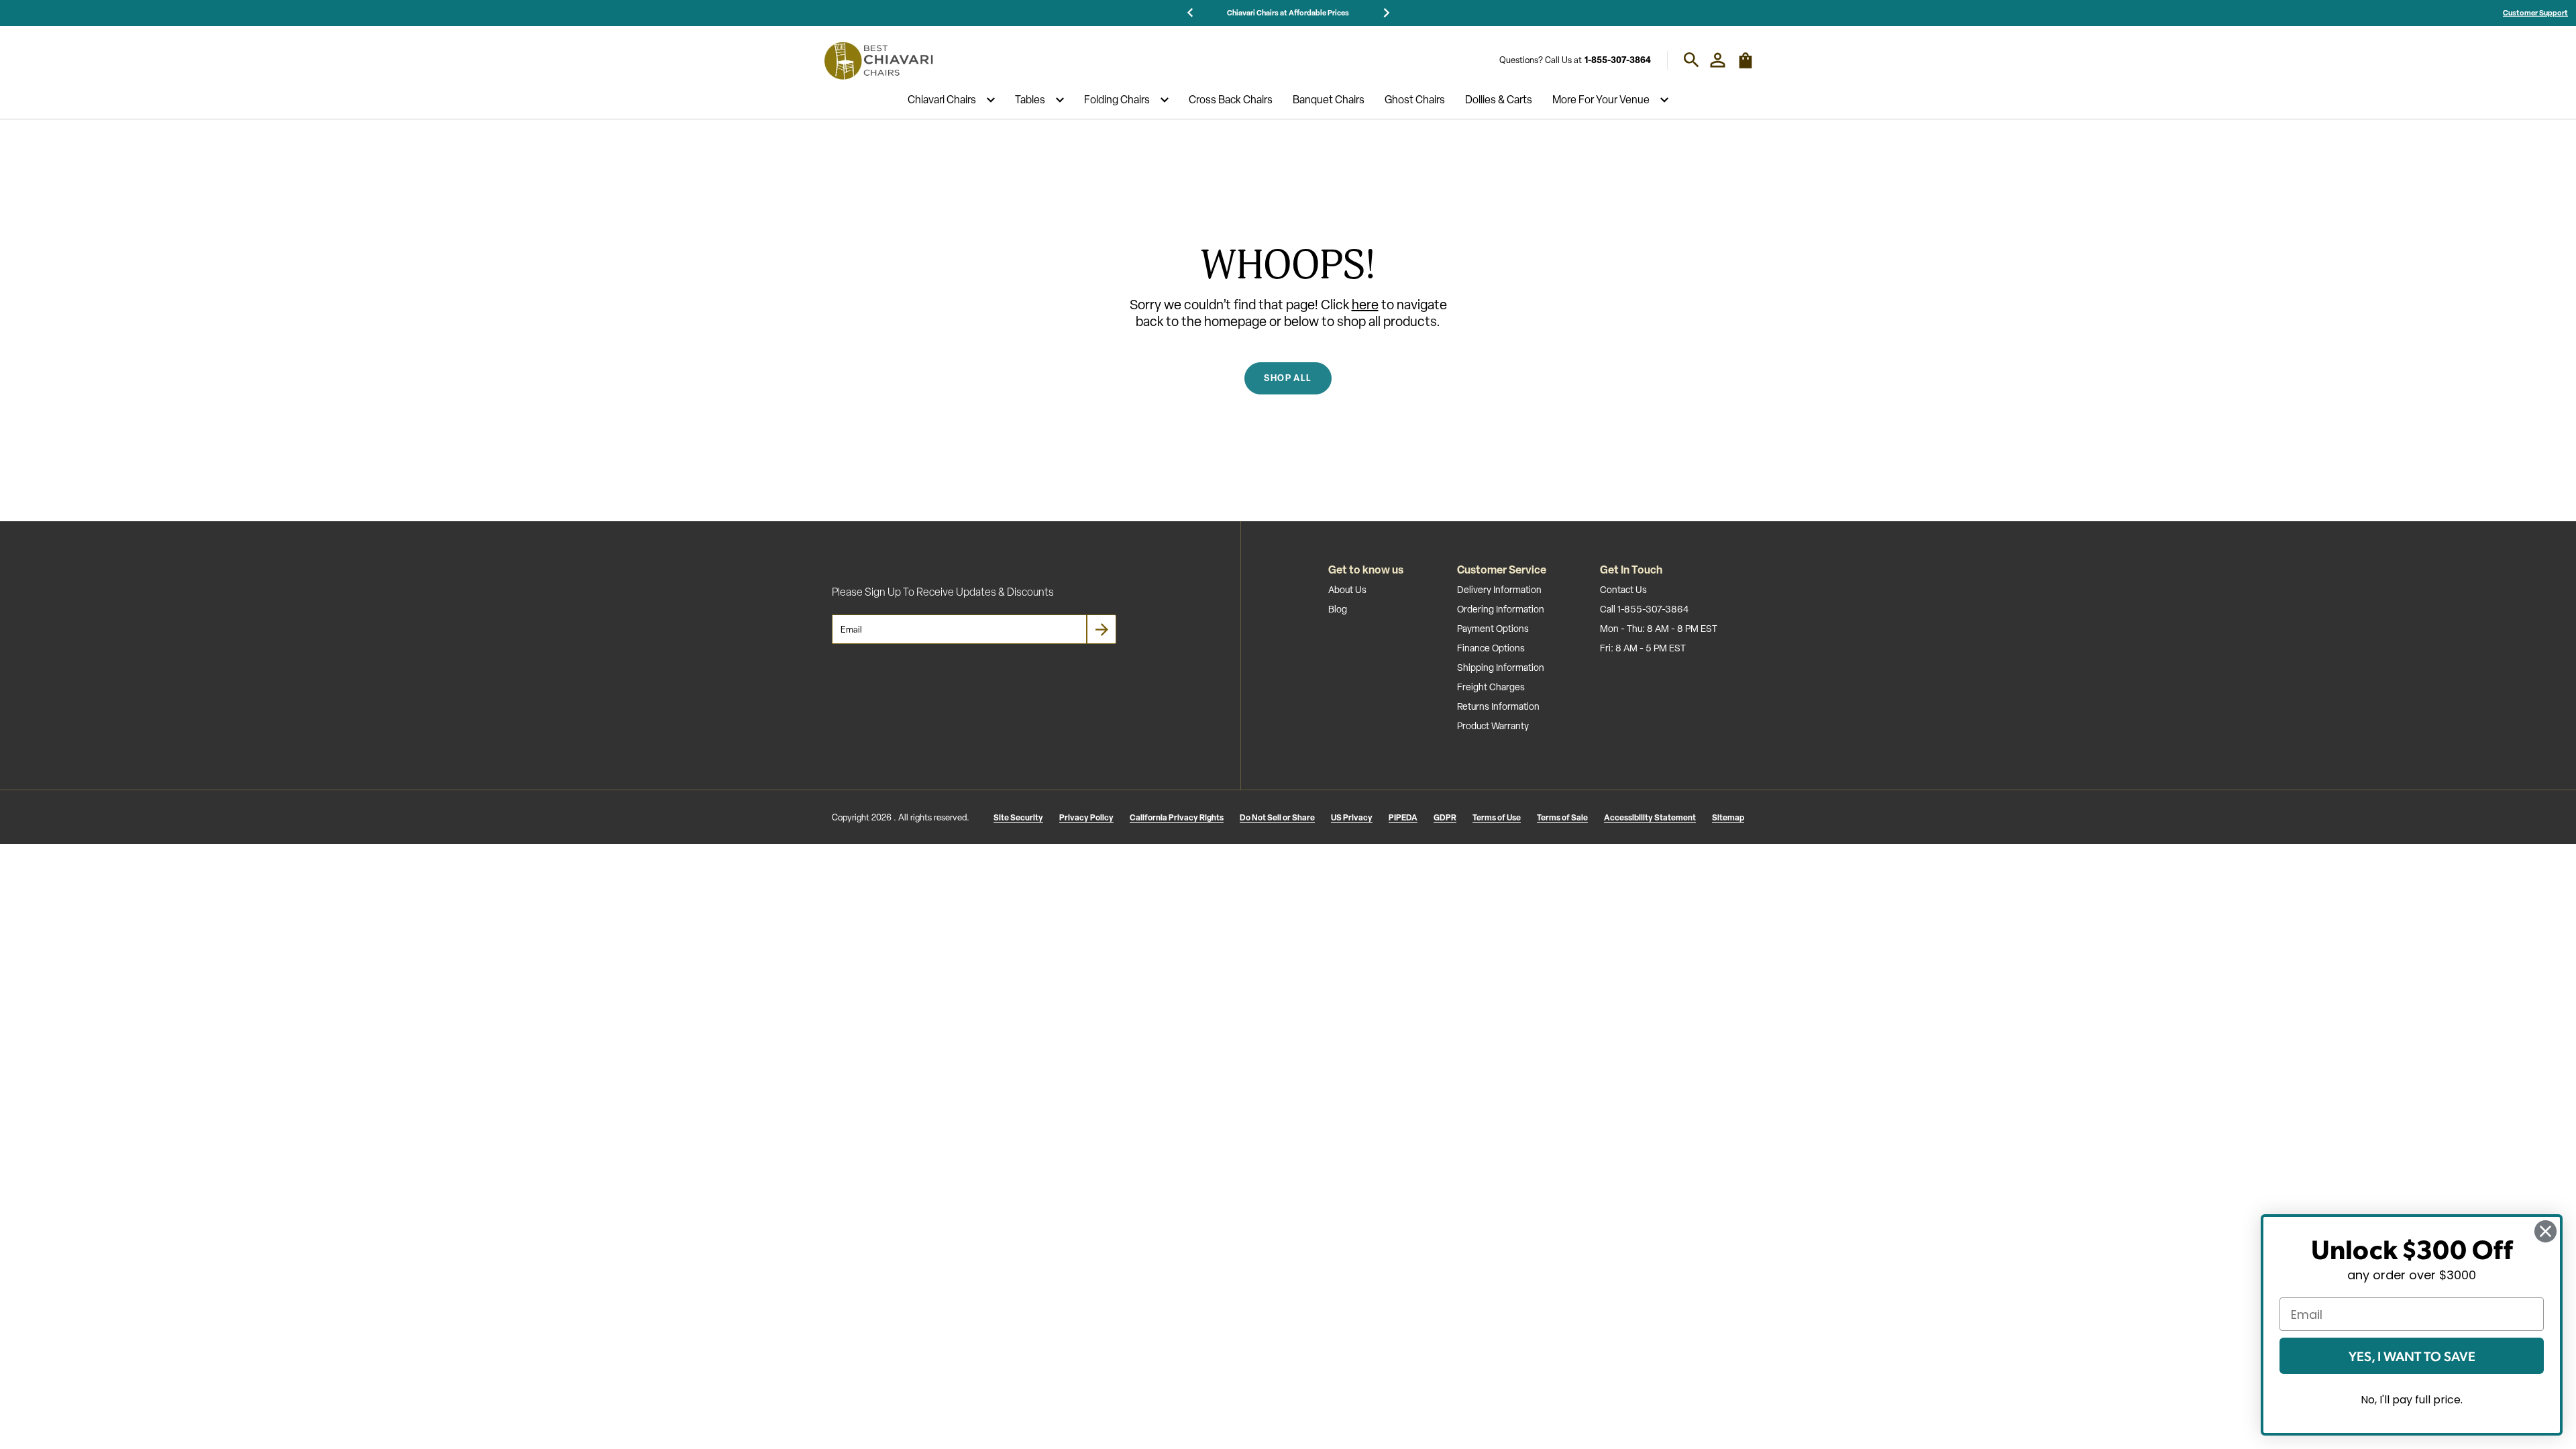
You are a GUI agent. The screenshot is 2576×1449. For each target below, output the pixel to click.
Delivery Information (1499, 590)
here (1365, 305)
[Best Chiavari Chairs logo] (878, 60)
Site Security (1018, 817)
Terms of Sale (1562, 817)
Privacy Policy (1086, 817)
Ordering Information (1501, 609)
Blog (1338, 609)
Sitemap (1728, 817)
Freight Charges (1491, 687)
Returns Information (1498, 706)
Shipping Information (1501, 667)
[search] (1692, 60)
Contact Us (1623, 590)
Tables (1030, 100)
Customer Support (2535, 12)
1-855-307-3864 (1618, 60)
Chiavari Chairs (942, 100)
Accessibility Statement (1650, 817)
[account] (1718, 60)
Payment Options (1493, 629)
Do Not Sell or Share (1277, 817)
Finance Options (1491, 648)
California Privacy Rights (1177, 817)
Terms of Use (1497, 817)
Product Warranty (1493, 726)
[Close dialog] (2545, 1231)
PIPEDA (1403, 817)
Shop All (1288, 378)
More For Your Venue (1601, 100)
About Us (1347, 590)
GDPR (1445, 817)
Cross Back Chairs (1231, 100)
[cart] (1746, 66)
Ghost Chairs (1415, 100)
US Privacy (1352, 817)
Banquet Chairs (1329, 100)
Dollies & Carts (1499, 100)
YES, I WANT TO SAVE (2412, 1356)
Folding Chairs (1117, 100)
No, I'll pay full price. (2412, 1400)
